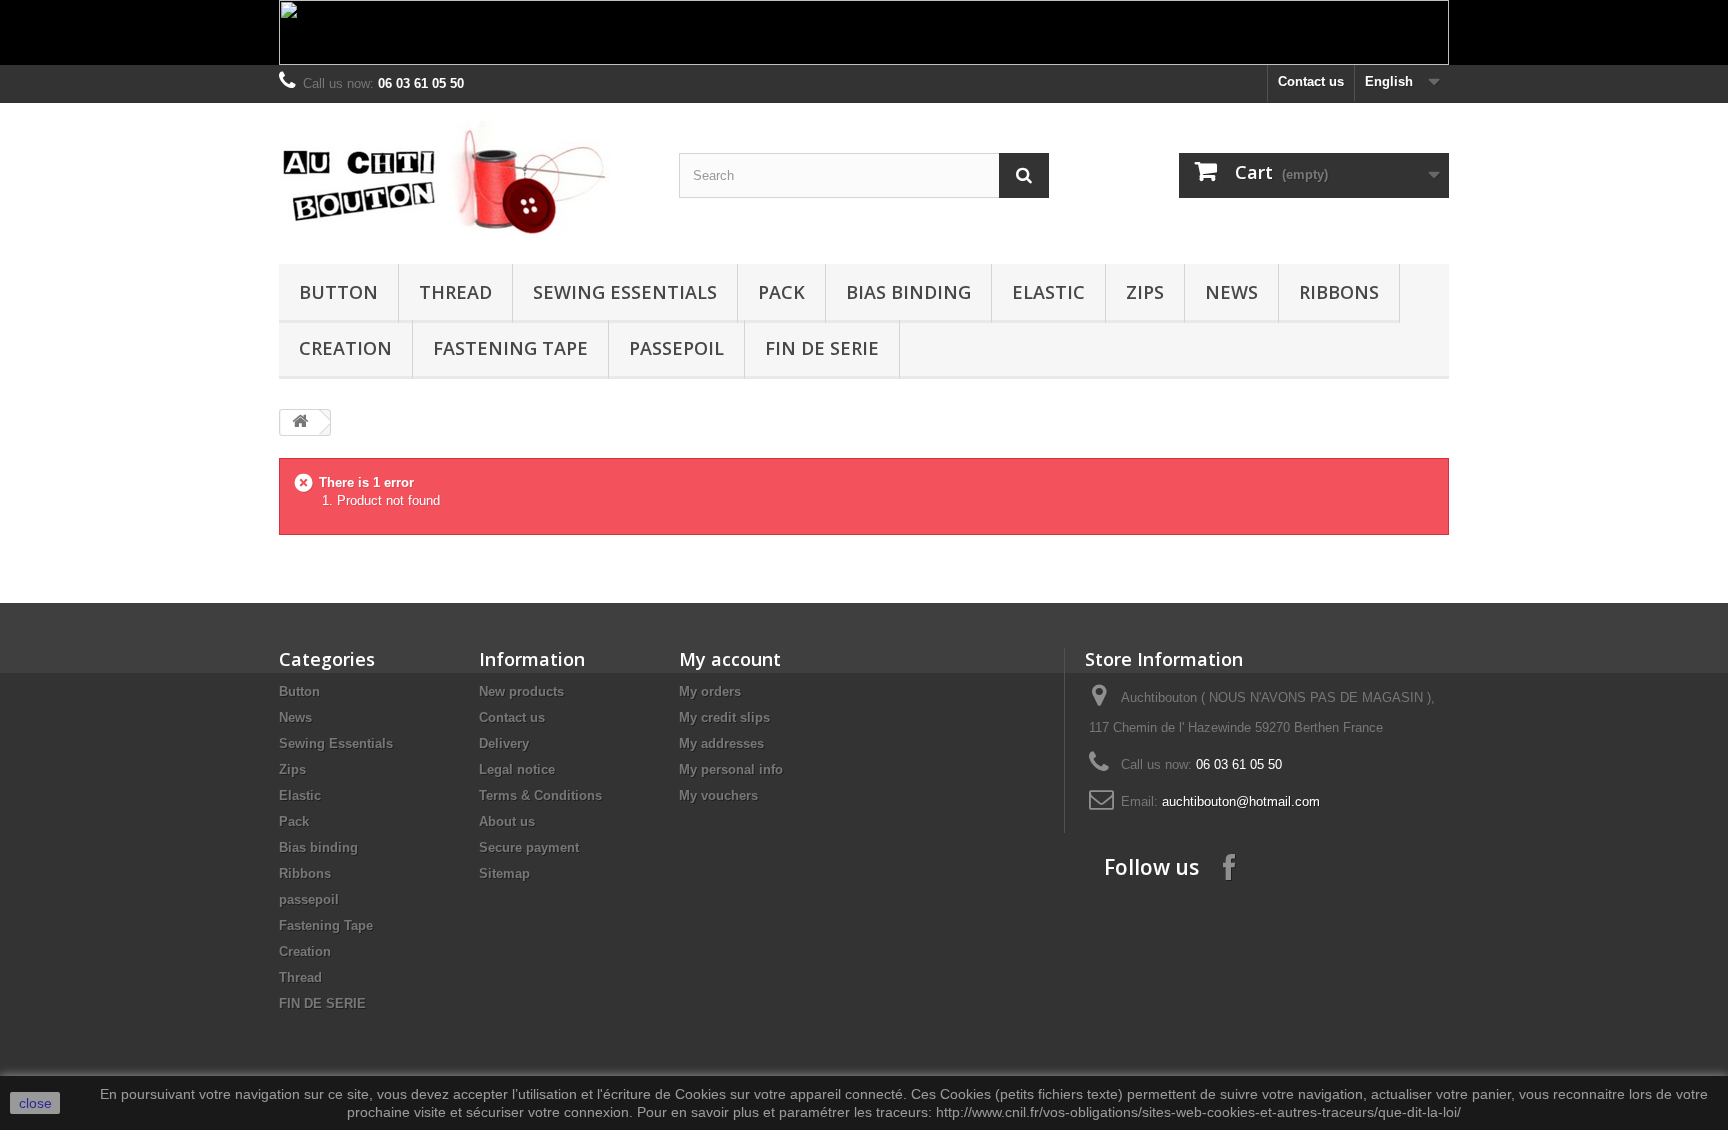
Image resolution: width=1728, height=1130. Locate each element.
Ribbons (1339, 292)
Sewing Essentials (625, 292)
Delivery (504, 743)
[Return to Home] (300, 422)
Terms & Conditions (540, 795)
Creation (345, 348)
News (1231, 292)
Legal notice (517, 769)
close (35, 1103)
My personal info (731, 769)
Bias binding (908, 292)
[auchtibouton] (464, 178)
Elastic (1048, 292)
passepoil (676, 348)
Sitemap (504, 873)
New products (521, 691)
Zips (1145, 292)
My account (730, 659)
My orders (710, 691)
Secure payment (529, 847)
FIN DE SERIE (822, 348)
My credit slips (724, 717)
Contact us (1311, 81)
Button (338, 292)
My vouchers (718, 795)
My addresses (721, 743)
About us (507, 821)
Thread (455, 292)
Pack (781, 292)
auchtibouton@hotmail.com (1241, 801)
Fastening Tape (510, 348)
